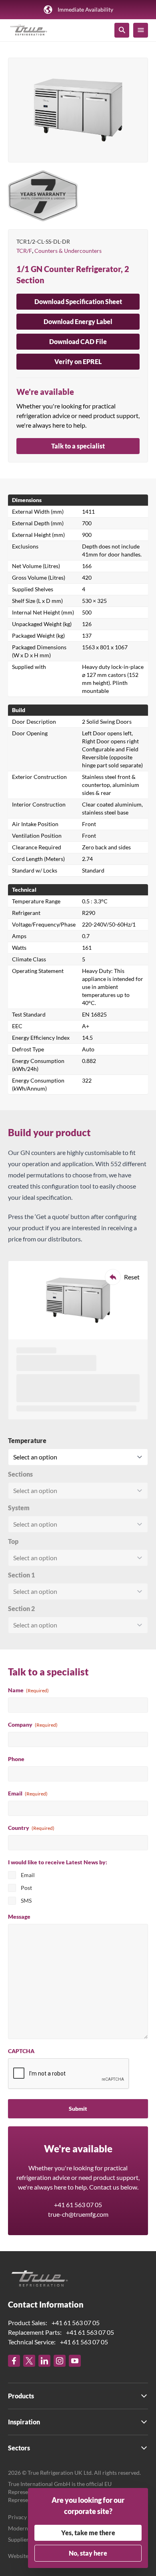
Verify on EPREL (78, 361)
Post (26, 1888)
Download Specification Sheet (78, 301)
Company (33, 1724)
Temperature (27, 1440)
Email (28, 1793)
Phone (16, 1759)
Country (31, 1828)
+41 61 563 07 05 (78, 2205)
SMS (26, 1900)
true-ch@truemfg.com (78, 2214)
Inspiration (24, 2422)
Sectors (19, 2448)
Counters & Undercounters (68, 251)
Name (28, 1690)
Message (19, 1916)
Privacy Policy (26, 2517)
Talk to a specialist (78, 446)
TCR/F (24, 251)
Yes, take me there (88, 2533)
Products (21, 2396)
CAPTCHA (21, 2051)
